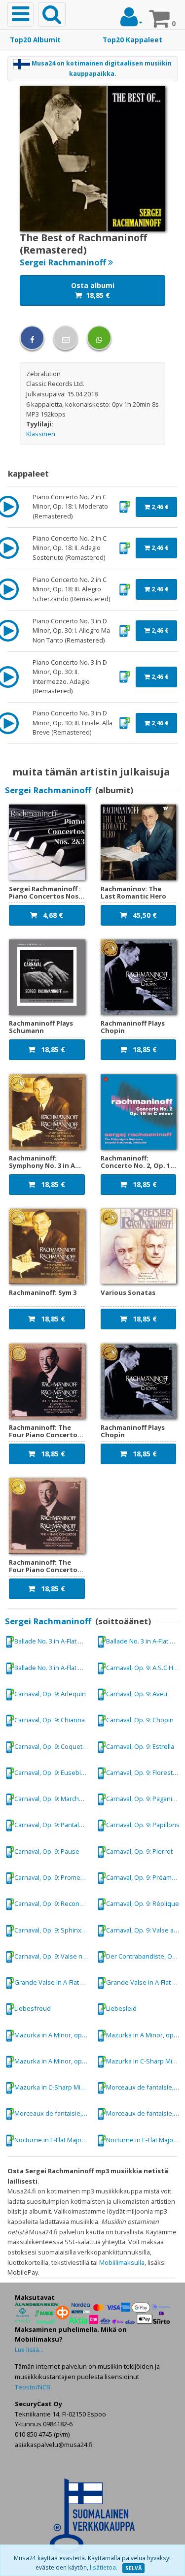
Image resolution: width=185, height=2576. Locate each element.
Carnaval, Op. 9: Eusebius (51, 1772)
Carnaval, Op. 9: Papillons (143, 1825)
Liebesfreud (33, 2008)
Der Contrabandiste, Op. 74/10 (145, 1956)
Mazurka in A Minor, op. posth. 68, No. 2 (53, 2035)
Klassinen (41, 434)
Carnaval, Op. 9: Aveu (137, 1694)
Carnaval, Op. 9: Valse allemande (145, 1930)
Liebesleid (121, 2008)
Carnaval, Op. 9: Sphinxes (52, 1930)
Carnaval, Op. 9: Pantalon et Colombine (53, 1825)
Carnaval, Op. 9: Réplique (143, 1903)
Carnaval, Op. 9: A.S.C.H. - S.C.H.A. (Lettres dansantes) (145, 1668)
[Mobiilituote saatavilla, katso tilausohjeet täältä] (125, 506)
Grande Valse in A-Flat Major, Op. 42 (53, 1982)
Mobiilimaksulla (122, 2262)
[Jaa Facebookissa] (32, 338)
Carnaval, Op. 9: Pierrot (139, 1851)
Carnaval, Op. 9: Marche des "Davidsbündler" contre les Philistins (53, 1799)
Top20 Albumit (35, 40)
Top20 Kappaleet (132, 40)
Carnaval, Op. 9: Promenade (53, 1877)
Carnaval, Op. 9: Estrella (140, 1746)
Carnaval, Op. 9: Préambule (145, 1877)
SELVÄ (133, 2568)
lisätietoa (103, 2567)
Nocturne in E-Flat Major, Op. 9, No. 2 (53, 2140)
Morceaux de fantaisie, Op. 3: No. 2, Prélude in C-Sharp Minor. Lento (145, 2087)
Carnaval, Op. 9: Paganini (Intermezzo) (145, 1799)
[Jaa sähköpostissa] (66, 338)
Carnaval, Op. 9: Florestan (143, 1772)
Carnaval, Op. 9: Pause (47, 1851)
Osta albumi (93, 290)
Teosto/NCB (33, 2387)
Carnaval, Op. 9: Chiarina (50, 1720)
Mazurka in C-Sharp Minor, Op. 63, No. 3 (145, 2061)
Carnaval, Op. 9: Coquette (51, 1746)
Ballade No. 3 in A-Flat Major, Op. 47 (53, 1641)
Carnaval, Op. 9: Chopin (140, 1720)
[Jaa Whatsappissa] (99, 338)
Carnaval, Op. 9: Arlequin (50, 1694)
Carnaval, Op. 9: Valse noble (53, 1956)
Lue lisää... (29, 2350)
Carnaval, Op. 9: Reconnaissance (53, 1903)
